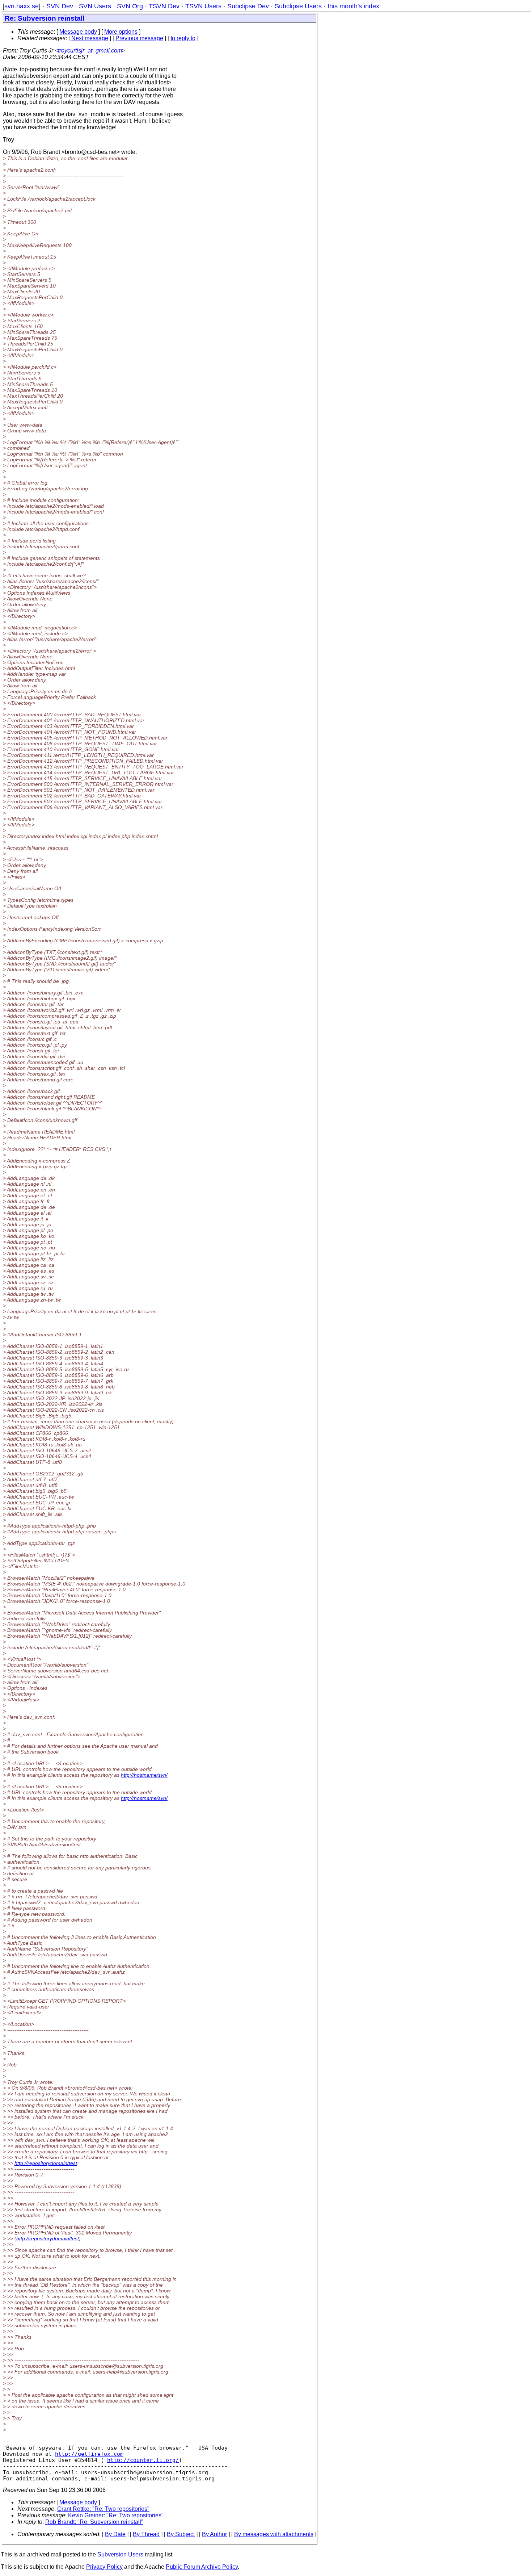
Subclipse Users (298, 6)
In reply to (183, 38)
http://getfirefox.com (89, 2454)
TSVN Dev (164, 6)
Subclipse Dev (248, 6)
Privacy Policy (104, 2567)
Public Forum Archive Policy (202, 2567)
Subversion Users (120, 2554)
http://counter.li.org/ (143, 2460)
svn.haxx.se (22, 6)
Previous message (139, 38)
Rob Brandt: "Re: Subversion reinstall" (94, 2522)
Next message (90, 38)
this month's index (353, 6)
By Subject (181, 2534)
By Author (214, 2534)
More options (121, 32)
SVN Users (95, 6)
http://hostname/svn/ (144, 1775)
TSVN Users (203, 6)
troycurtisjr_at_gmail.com (90, 51)
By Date (115, 2534)
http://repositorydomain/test (46, 2163)
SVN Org (130, 6)
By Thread (146, 2534)
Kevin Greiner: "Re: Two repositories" (116, 2515)
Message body (78, 32)
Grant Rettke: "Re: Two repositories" (103, 2509)
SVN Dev (60, 6)
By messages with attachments (274, 2534)
